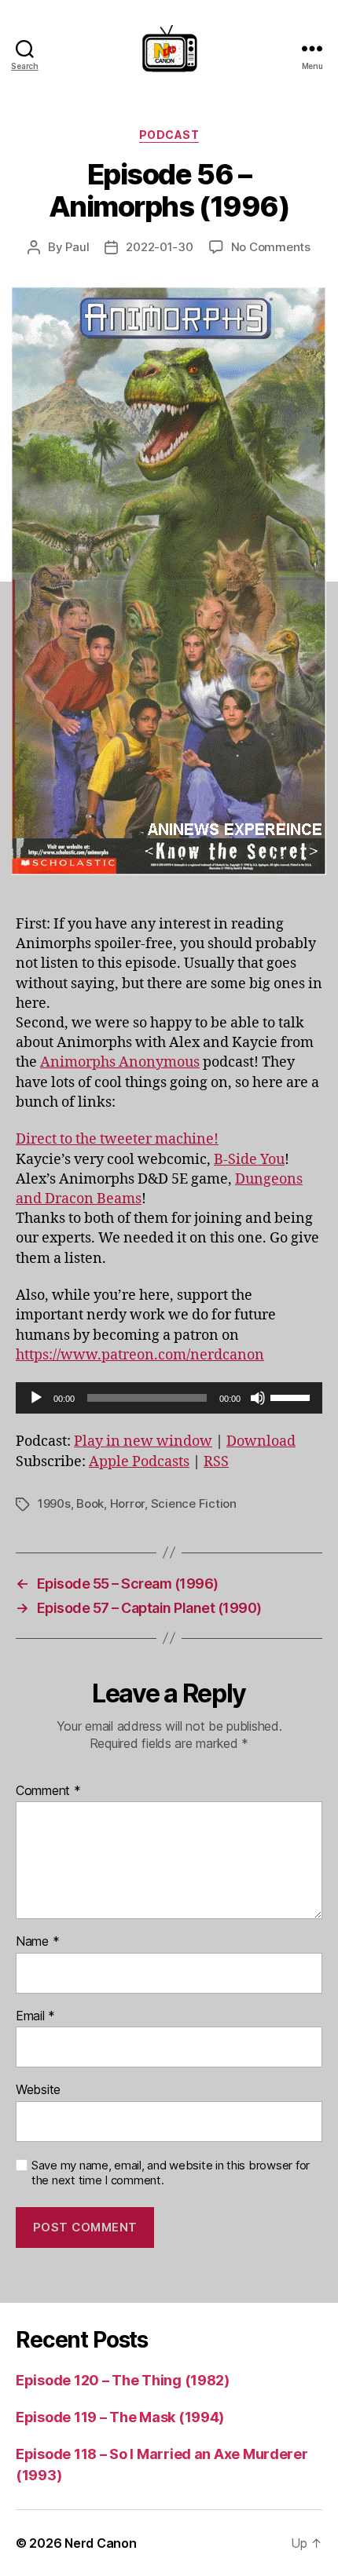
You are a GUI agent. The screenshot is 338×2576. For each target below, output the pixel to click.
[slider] (292, 1396)
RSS (216, 1462)
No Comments (271, 247)
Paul (77, 247)
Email (35, 2016)
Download (261, 1441)
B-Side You (249, 1160)
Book (90, 1503)
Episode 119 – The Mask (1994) (120, 2417)
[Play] (36, 1398)
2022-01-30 (159, 247)
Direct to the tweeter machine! (117, 1139)
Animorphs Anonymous (120, 1062)
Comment (48, 1791)
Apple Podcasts (139, 1462)
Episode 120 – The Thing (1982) (123, 2380)
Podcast (169, 135)
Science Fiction (194, 1503)
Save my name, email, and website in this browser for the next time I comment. (171, 2173)
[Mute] (258, 1398)
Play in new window (143, 1441)
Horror (127, 1503)
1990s (54, 1503)
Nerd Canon (100, 2543)
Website (38, 2090)
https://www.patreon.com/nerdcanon (140, 1355)
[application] (169, 1398)
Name (37, 1942)
